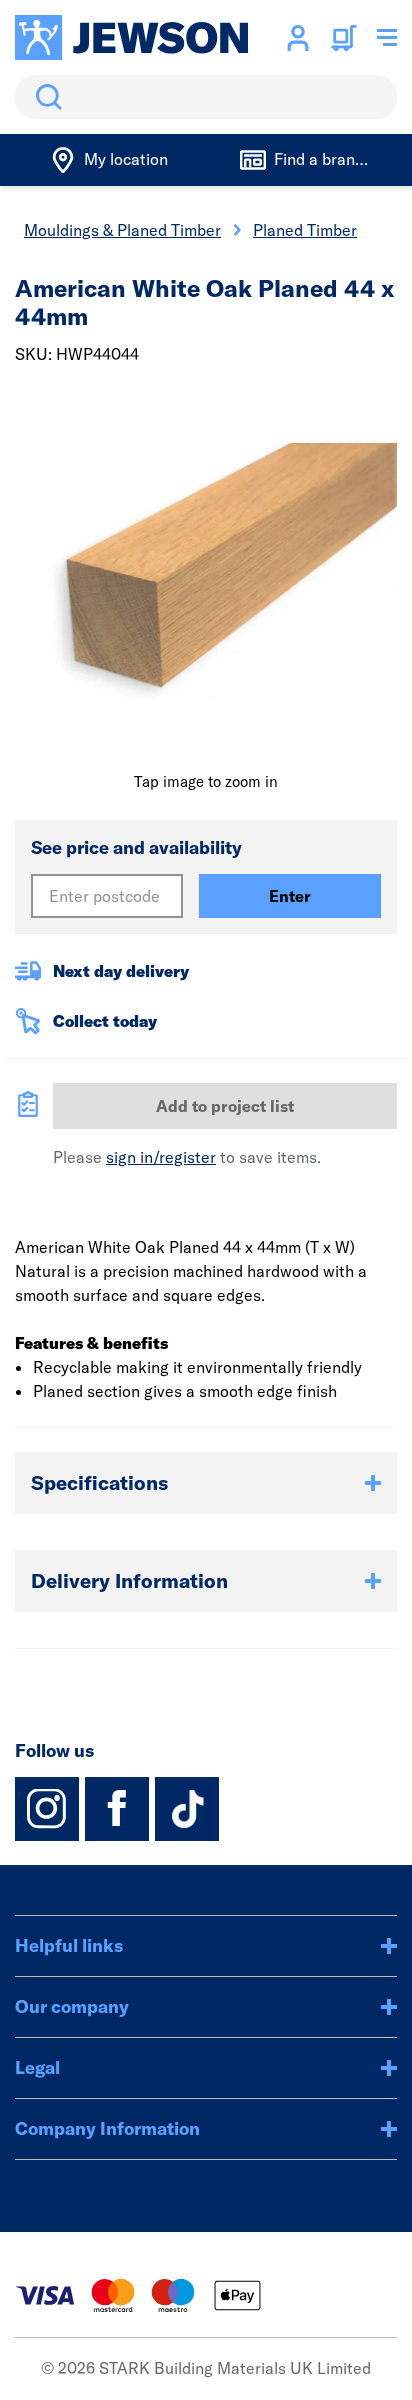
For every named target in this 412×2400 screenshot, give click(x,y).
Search (45, 97)
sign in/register (161, 1157)
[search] (206, 97)
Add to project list (225, 1106)
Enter (290, 896)
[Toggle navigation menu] (387, 38)
